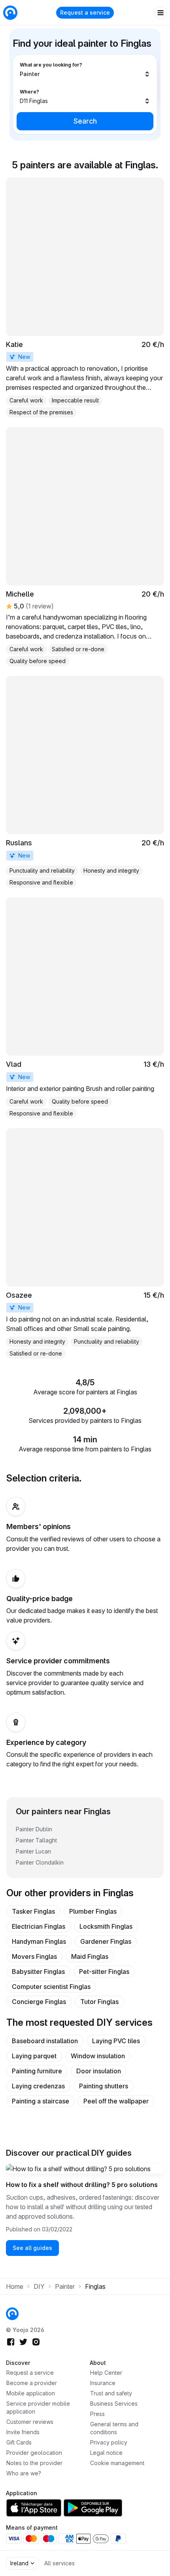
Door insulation (99, 2071)
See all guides (32, 2248)
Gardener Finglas (106, 1941)
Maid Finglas (90, 1956)
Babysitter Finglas (38, 1972)
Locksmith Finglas (106, 1926)
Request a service (85, 12)
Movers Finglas (34, 1956)
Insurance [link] (103, 2383)
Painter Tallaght (36, 1840)
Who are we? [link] (24, 2473)
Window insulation (98, 2056)
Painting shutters (104, 2086)
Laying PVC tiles (116, 2041)
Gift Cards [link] (19, 2442)
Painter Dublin (34, 1829)
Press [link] (97, 2414)
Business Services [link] (114, 2403)
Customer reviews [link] (30, 2422)
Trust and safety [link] (111, 2393)
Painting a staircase (41, 2101)
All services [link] (59, 2563)
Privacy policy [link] (109, 2442)
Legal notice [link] (106, 2453)
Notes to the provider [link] (34, 2463)
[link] (85, 298)
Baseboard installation (45, 2041)
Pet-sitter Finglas (104, 1972)
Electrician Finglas (39, 1926)
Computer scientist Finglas (51, 1987)
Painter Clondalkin (40, 1862)
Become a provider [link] (32, 2383)
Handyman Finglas (39, 1941)
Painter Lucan (33, 1851)
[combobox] (85, 70)
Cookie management (117, 2463)
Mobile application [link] (31, 2393)
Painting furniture (37, 2071)
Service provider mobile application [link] (38, 2407)
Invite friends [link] (23, 2432)
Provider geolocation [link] (34, 2453)
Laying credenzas (38, 2086)
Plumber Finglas (93, 1911)
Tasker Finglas (33, 1911)
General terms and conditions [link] (114, 2428)
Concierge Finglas (39, 2002)
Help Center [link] (106, 2373)
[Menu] (161, 13)
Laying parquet (34, 2056)
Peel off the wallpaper (116, 2101)
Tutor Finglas (99, 2002)
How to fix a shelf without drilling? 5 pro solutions (82, 2185)
